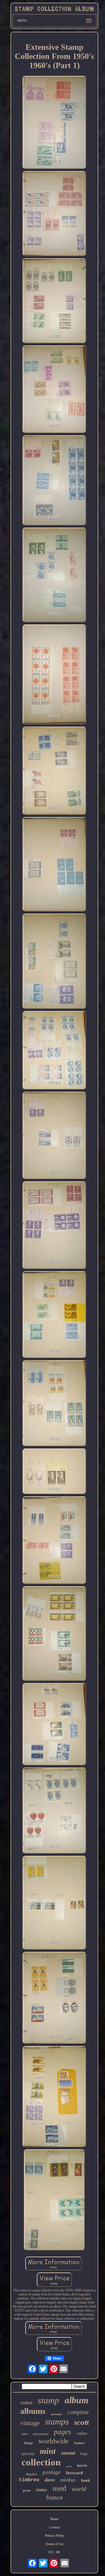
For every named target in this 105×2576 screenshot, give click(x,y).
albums (33, 2411)
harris (82, 2465)
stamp (48, 2400)
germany (56, 2414)
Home (54, 2519)
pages (63, 2432)
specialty (28, 2454)
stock (69, 2466)
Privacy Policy (55, 2536)
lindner (79, 2443)
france (54, 2497)
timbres (29, 2480)
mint (48, 2451)
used (59, 2488)
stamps (57, 2422)
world (79, 2489)
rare (25, 2434)
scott (81, 2422)
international (41, 2434)
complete (78, 2412)
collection (41, 2462)
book (86, 2480)
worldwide (54, 2441)
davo (50, 2480)
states (42, 2490)
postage (52, 2472)
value (82, 2433)
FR (58, 2552)
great (27, 2490)
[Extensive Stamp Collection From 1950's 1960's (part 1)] (54, 123)
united (26, 2403)
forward (74, 2473)
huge (84, 2454)
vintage (30, 2423)
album (76, 2400)
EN (51, 2552)
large (29, 2443)
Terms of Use (55, 2544)
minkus (68, 2480)
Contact (55, 2527)
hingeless (31, 2474)
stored (68, 2453)
